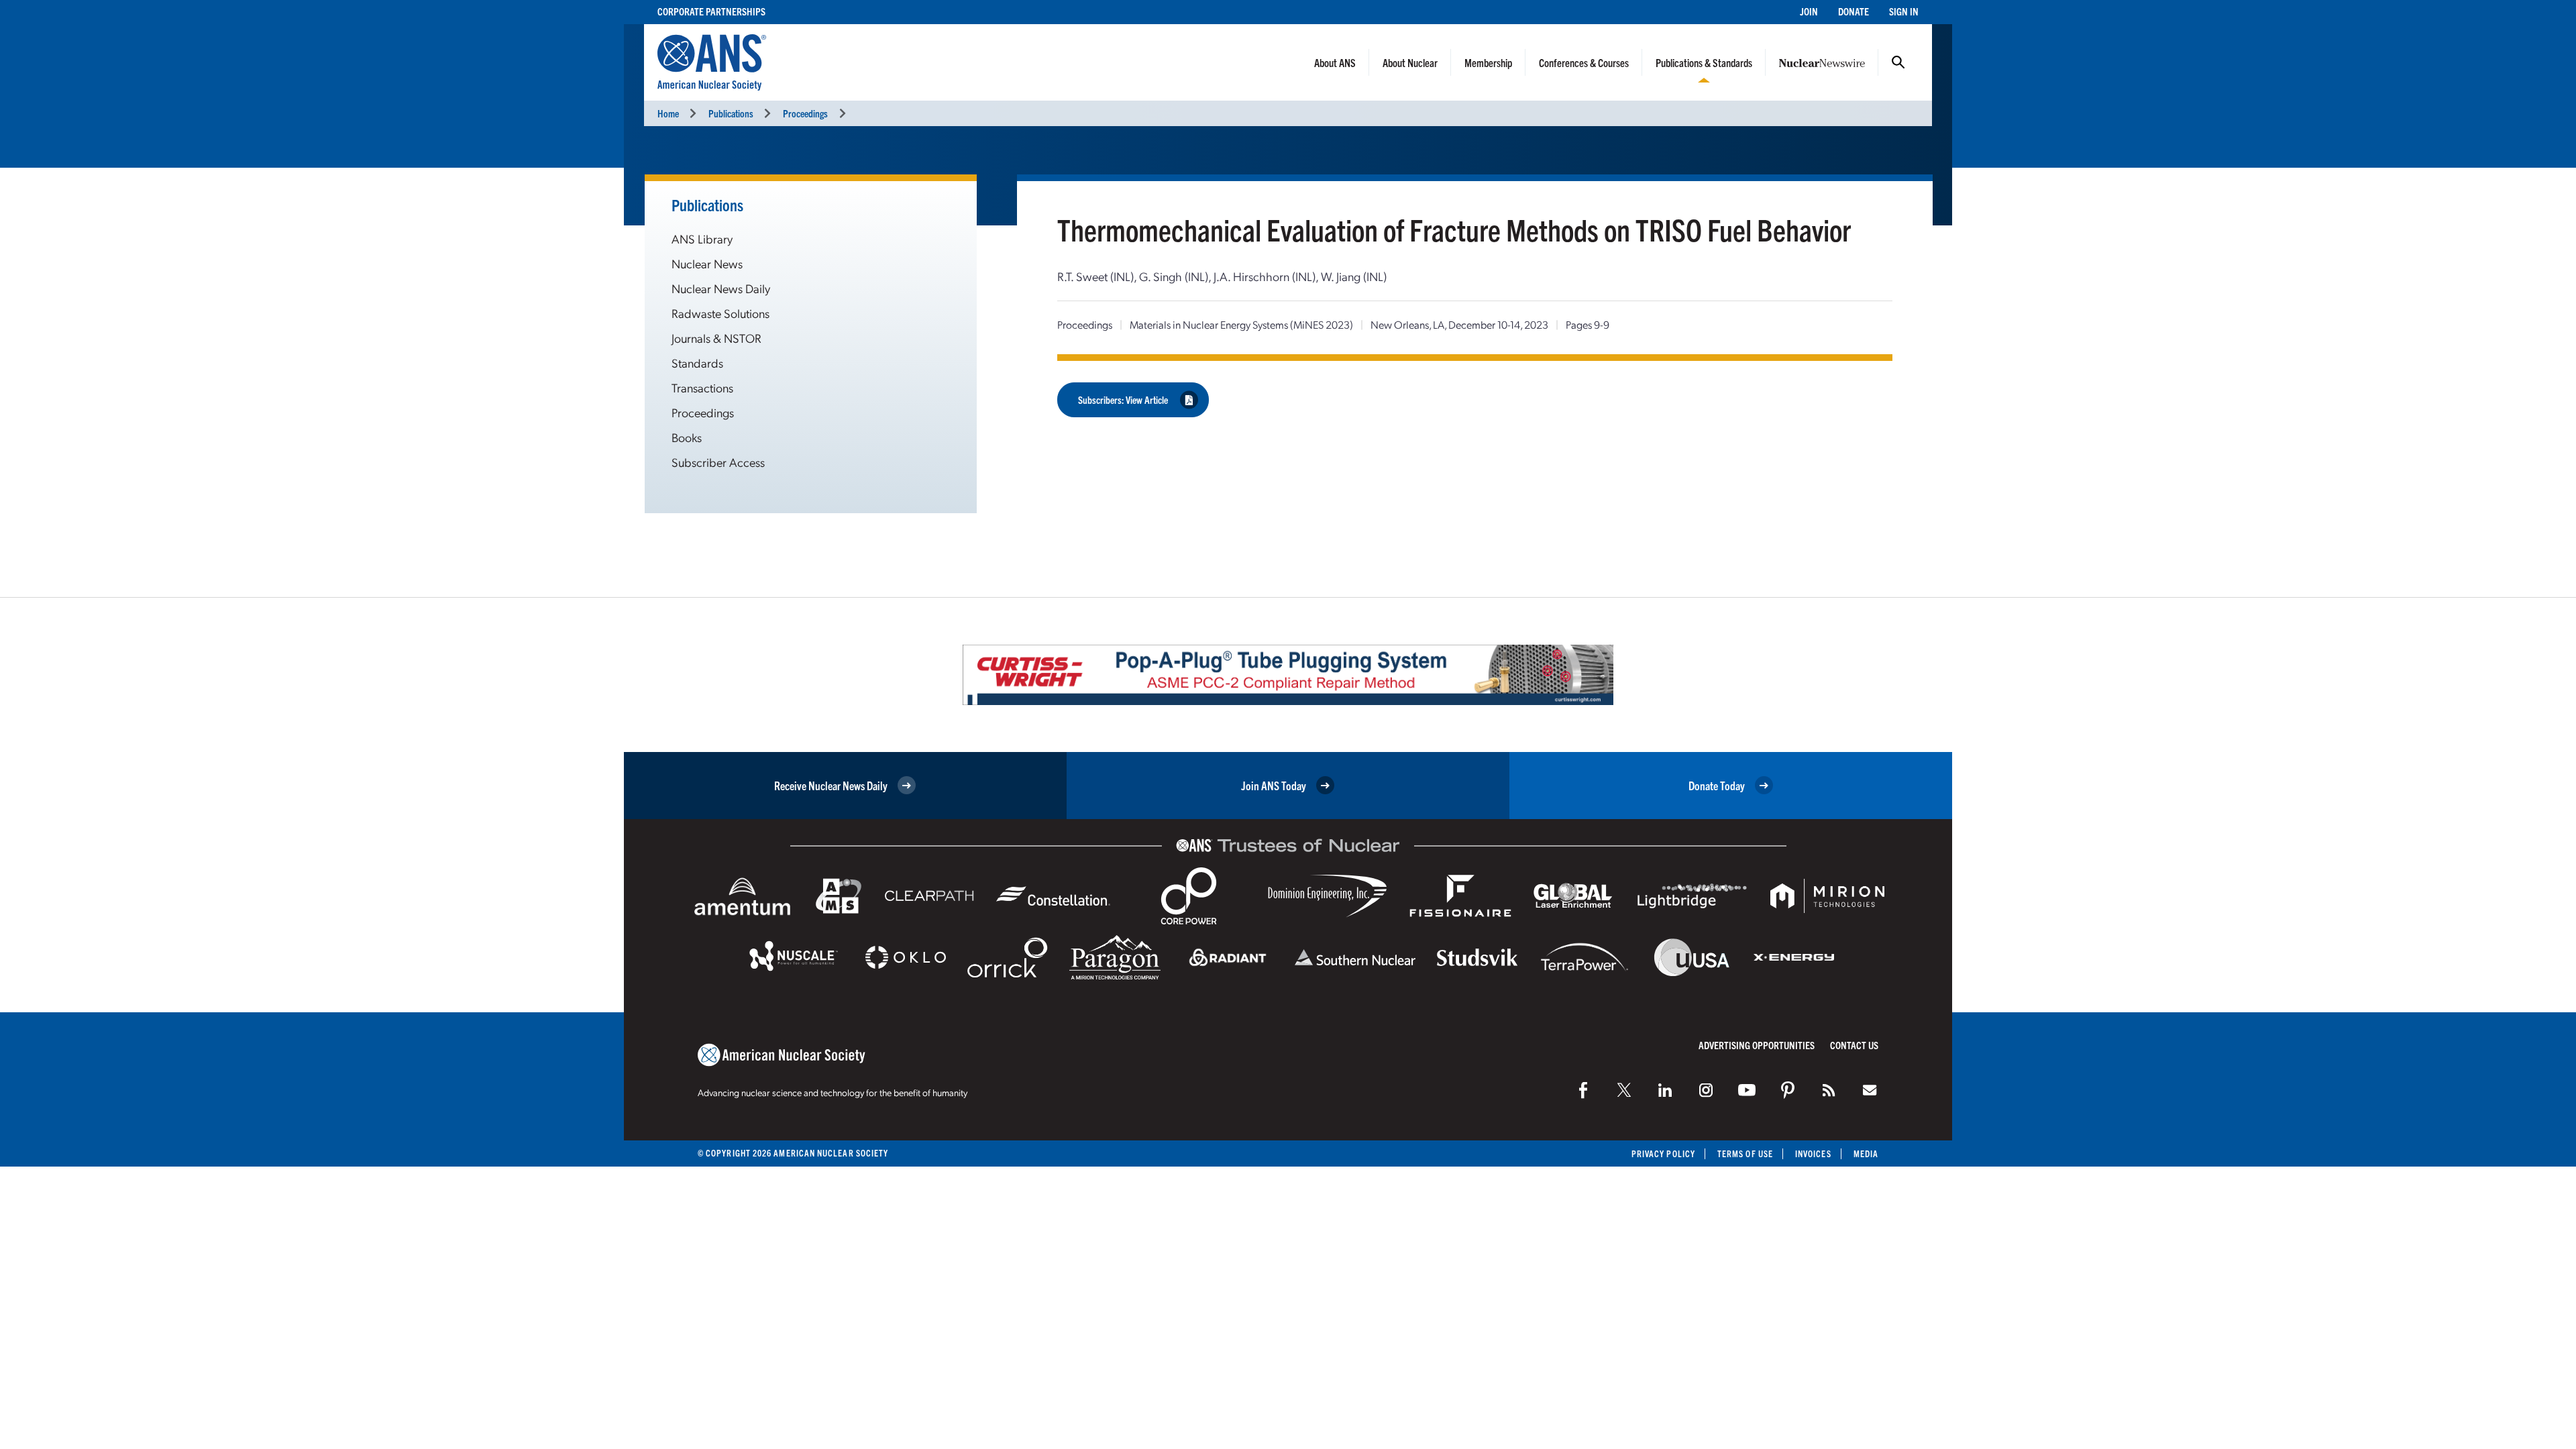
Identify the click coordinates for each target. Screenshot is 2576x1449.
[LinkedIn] (1665, 1090)
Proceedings (805, 113)
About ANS (1335, 62)
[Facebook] (1583, 1090)
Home (668, 113)
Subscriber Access (718, 462)
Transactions (702, 387)
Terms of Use (1745, 1153)
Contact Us (1854, 1045)
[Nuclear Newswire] (1829, 1090)
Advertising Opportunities (1757, 1045)
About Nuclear (1410, 62)
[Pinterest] (1788, 1090)
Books (687, 437)
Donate (1854, 11)
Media (1866, 1153)
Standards (697, 363)
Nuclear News (707, 263)
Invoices (1813, 1153)
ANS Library (702, 238)
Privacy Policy (1663, 1153)
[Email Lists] (1870, 1090)
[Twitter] (1624, 1090)
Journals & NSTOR (716, 338)
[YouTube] (1747, 1090)
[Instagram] (1706, 1090)
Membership (1488, 62)
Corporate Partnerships (711, 11)
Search (1898, 62)
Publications (731, 113)
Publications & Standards (1704, 62)
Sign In (1904, 11)
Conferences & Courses (1584, 62)
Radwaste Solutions (720, 313)
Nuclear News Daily (721, 288)
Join (1809, 11)
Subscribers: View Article (1123, 399)
